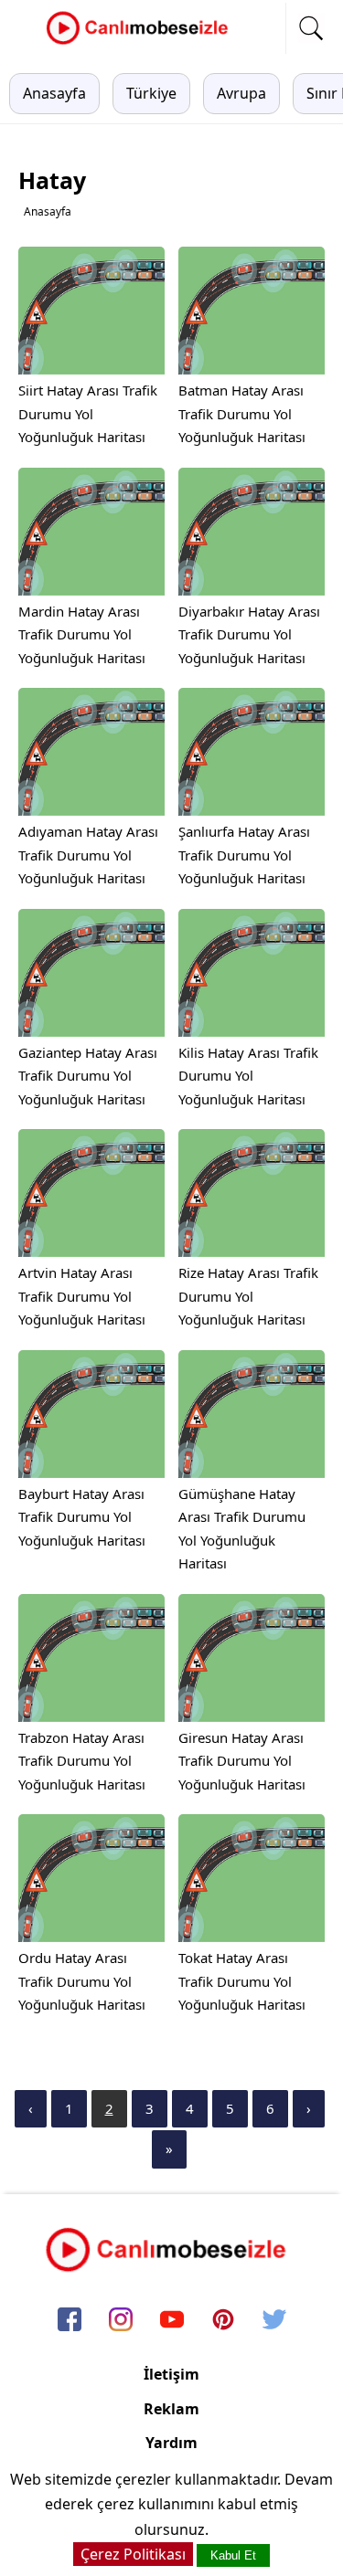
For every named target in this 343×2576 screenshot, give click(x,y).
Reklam (171, 2409)
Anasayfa (54, 93)
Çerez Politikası (133, 2554)
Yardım (171, 2443)
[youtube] (172, 2321)
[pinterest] (223, 2321)
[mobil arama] (311, 28)
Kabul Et (233, 2555)
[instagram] (121, 2321)
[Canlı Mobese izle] (142, 42)
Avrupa (241, 93)
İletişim (171, 2374)
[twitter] (274, 2321)
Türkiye (151, 93)
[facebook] (70, 2321)
